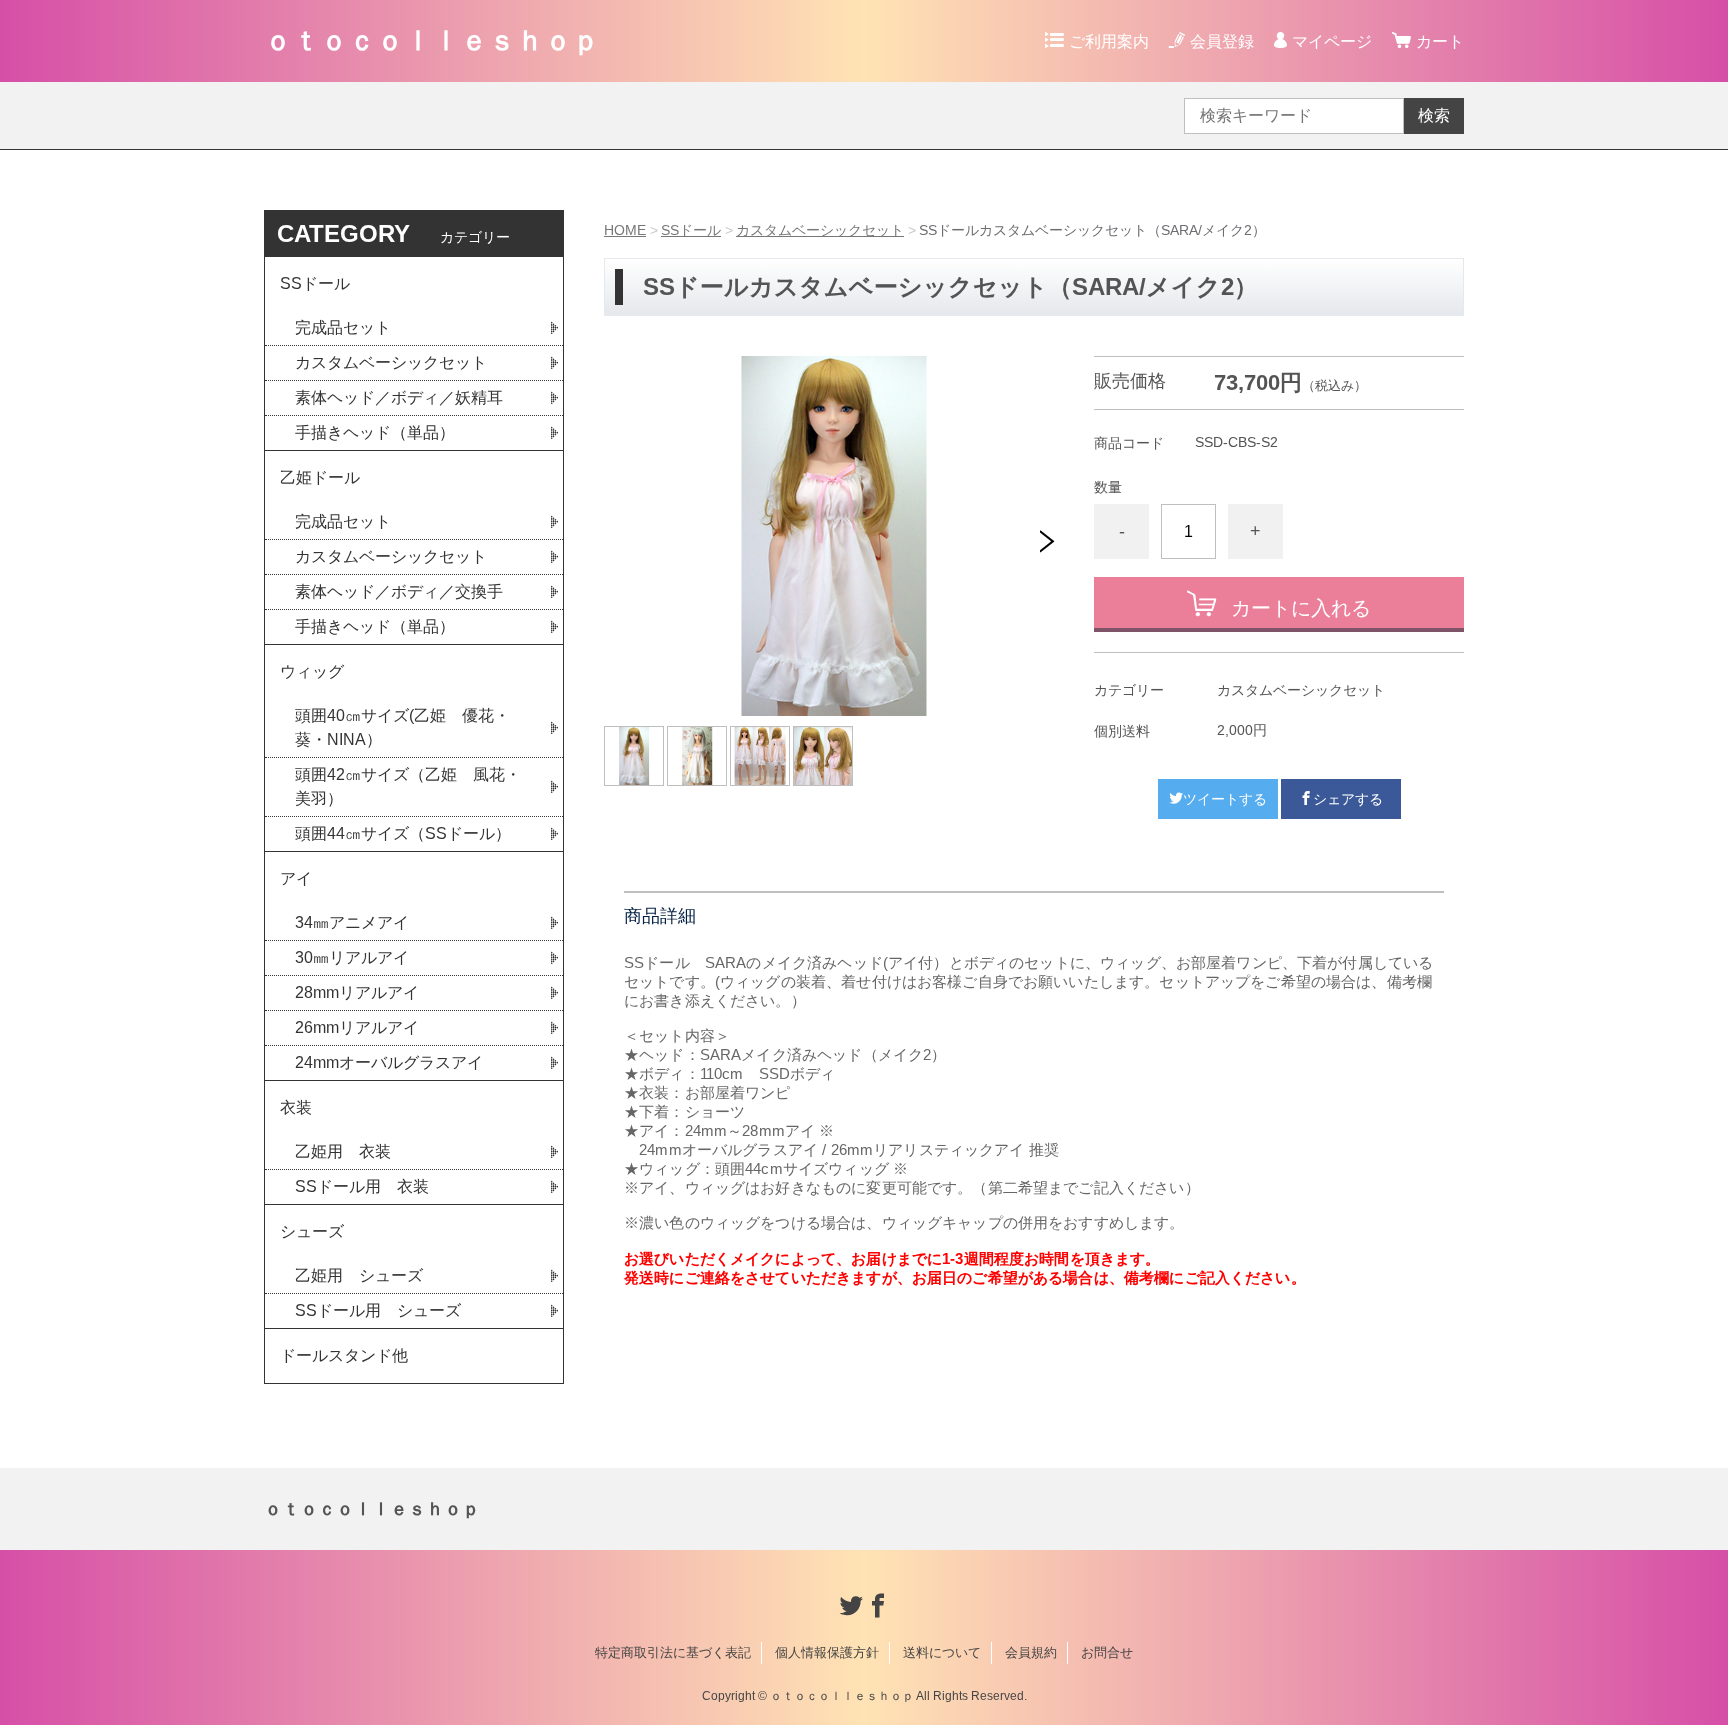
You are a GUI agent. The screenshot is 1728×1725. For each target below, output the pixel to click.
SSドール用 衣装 (362, 1186)
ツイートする (1225, 799)
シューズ (312, 1231)
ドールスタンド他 (344, 1355)
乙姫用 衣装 (343, 1151)
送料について (942, 1652)
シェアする (1348, 799)
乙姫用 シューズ (359, 1275)
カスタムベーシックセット (820, 230)
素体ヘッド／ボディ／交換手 (399, 591)
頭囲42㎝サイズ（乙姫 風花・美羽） (408, 786)
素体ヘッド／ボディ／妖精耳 (399, 397)
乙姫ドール (320, 477)
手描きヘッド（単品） (375, 432)
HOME (625, 230)
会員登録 (1222, 41)
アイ (296, 878)
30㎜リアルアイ (352, 957)
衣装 (296, 1107)
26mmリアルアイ (357, 1027)
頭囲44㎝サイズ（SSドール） (403, 833)
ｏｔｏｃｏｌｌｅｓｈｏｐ (432, 40)
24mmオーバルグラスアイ (389, 1062)
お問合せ (1107, 1652)
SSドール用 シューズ (378, 1310)
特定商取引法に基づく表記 (673, 1652)
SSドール (691, 230)
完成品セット (343, 327)
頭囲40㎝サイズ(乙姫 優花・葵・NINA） (402, 727)
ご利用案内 (1109, 41)
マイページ (1332, 41)
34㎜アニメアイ (352, 922)
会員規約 (1031, 1652)
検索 (1434, 115)
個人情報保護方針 (827, 1652)
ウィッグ (312, 671)
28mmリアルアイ (357, 992)
